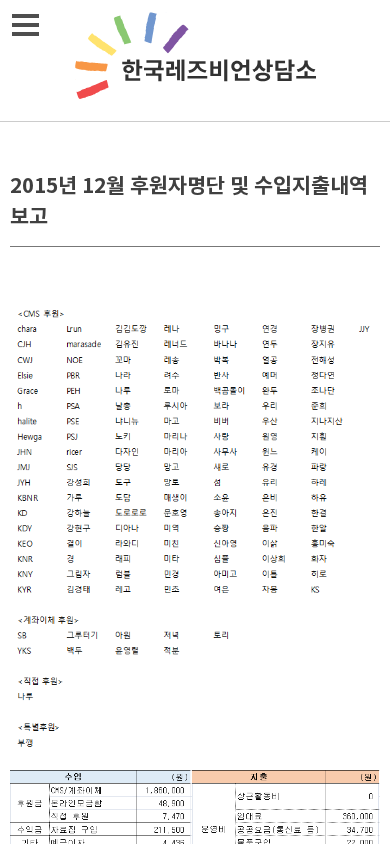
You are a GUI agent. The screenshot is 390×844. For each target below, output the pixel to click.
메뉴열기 (25, 25)
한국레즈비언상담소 (195, 60)
